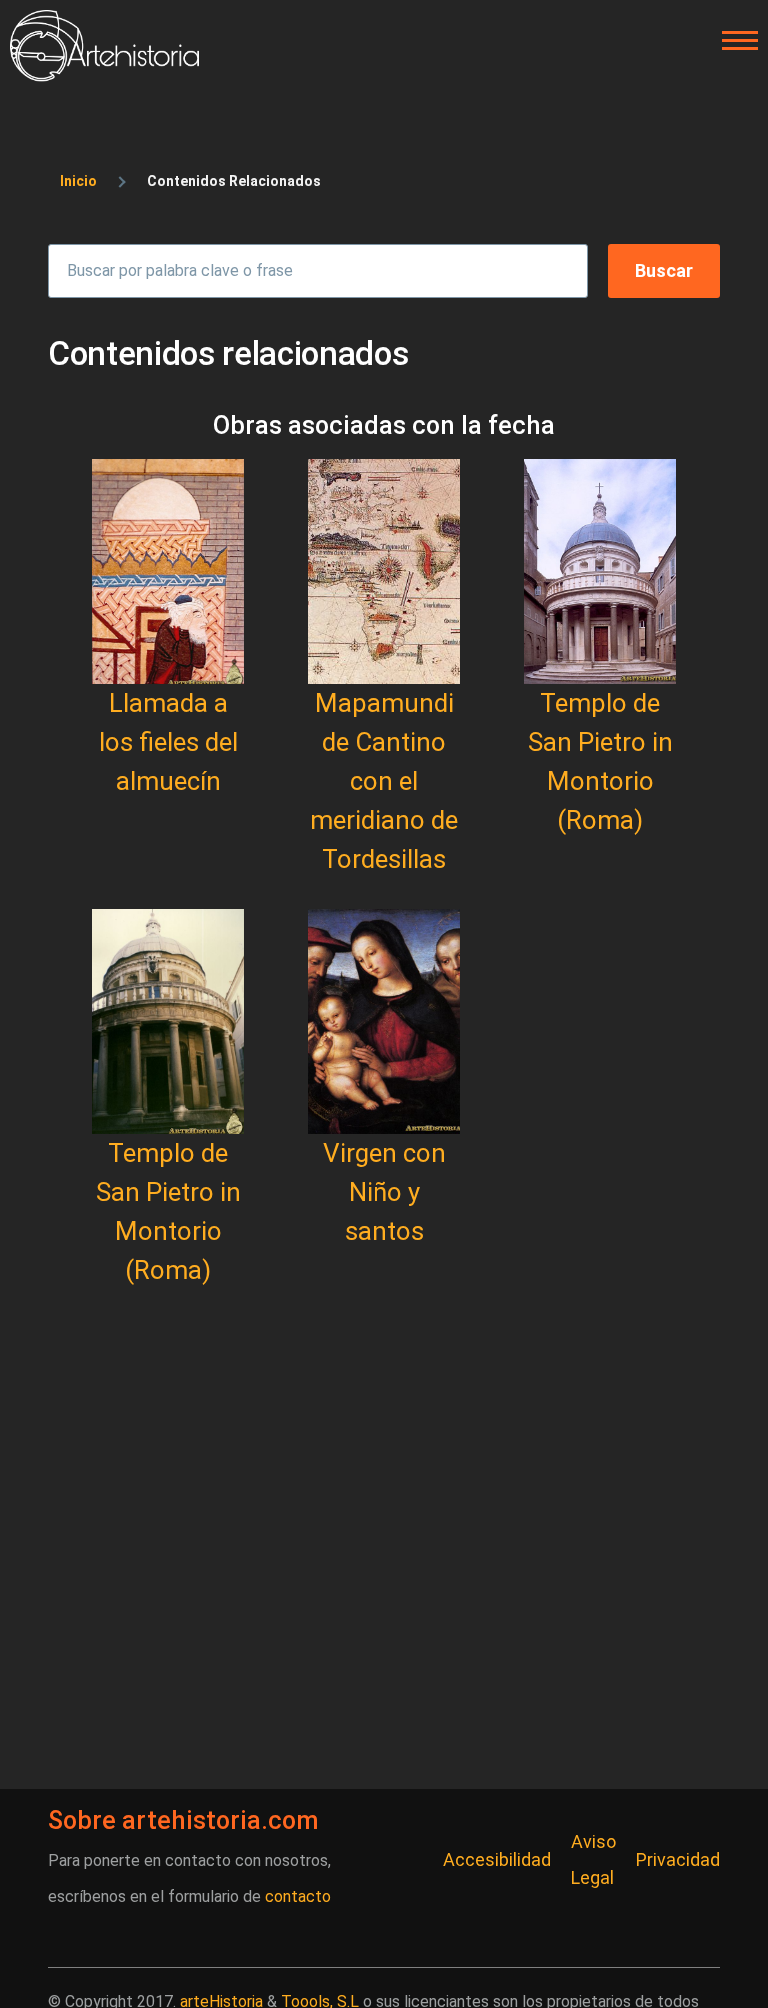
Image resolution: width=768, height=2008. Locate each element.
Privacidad (678, 1859)
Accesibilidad (497, 1859)
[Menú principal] (734, 41)
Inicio (78, 181)
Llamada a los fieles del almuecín (168, 742)
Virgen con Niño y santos (384, 1192)
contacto (298, 1896)
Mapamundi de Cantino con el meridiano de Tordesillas (384, 781)
